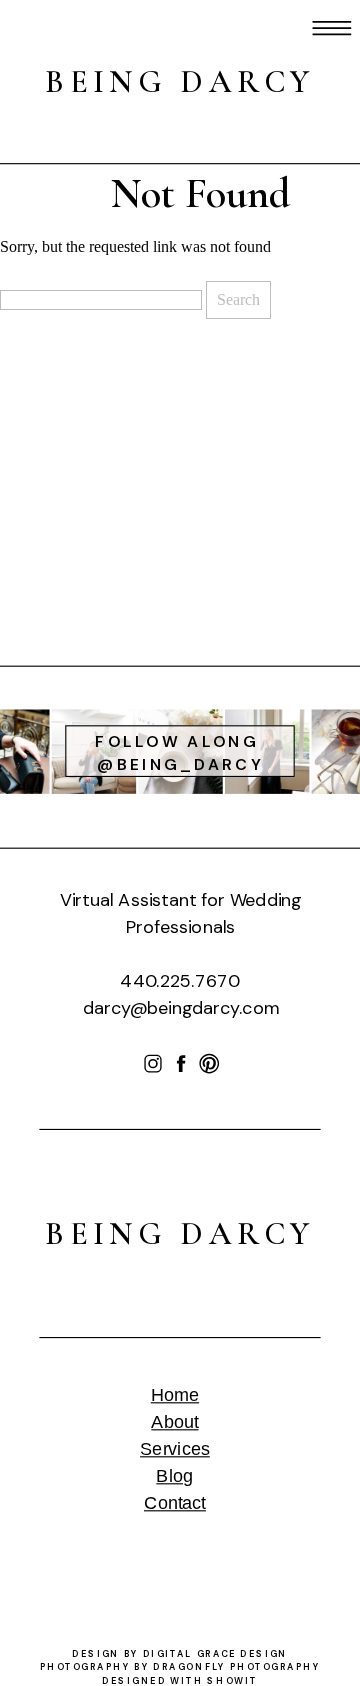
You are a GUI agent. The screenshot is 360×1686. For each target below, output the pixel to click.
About (174, 1422)
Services (175, 1449)
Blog (174, 1476)
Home (175, 1395)
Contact (175, 1503)
